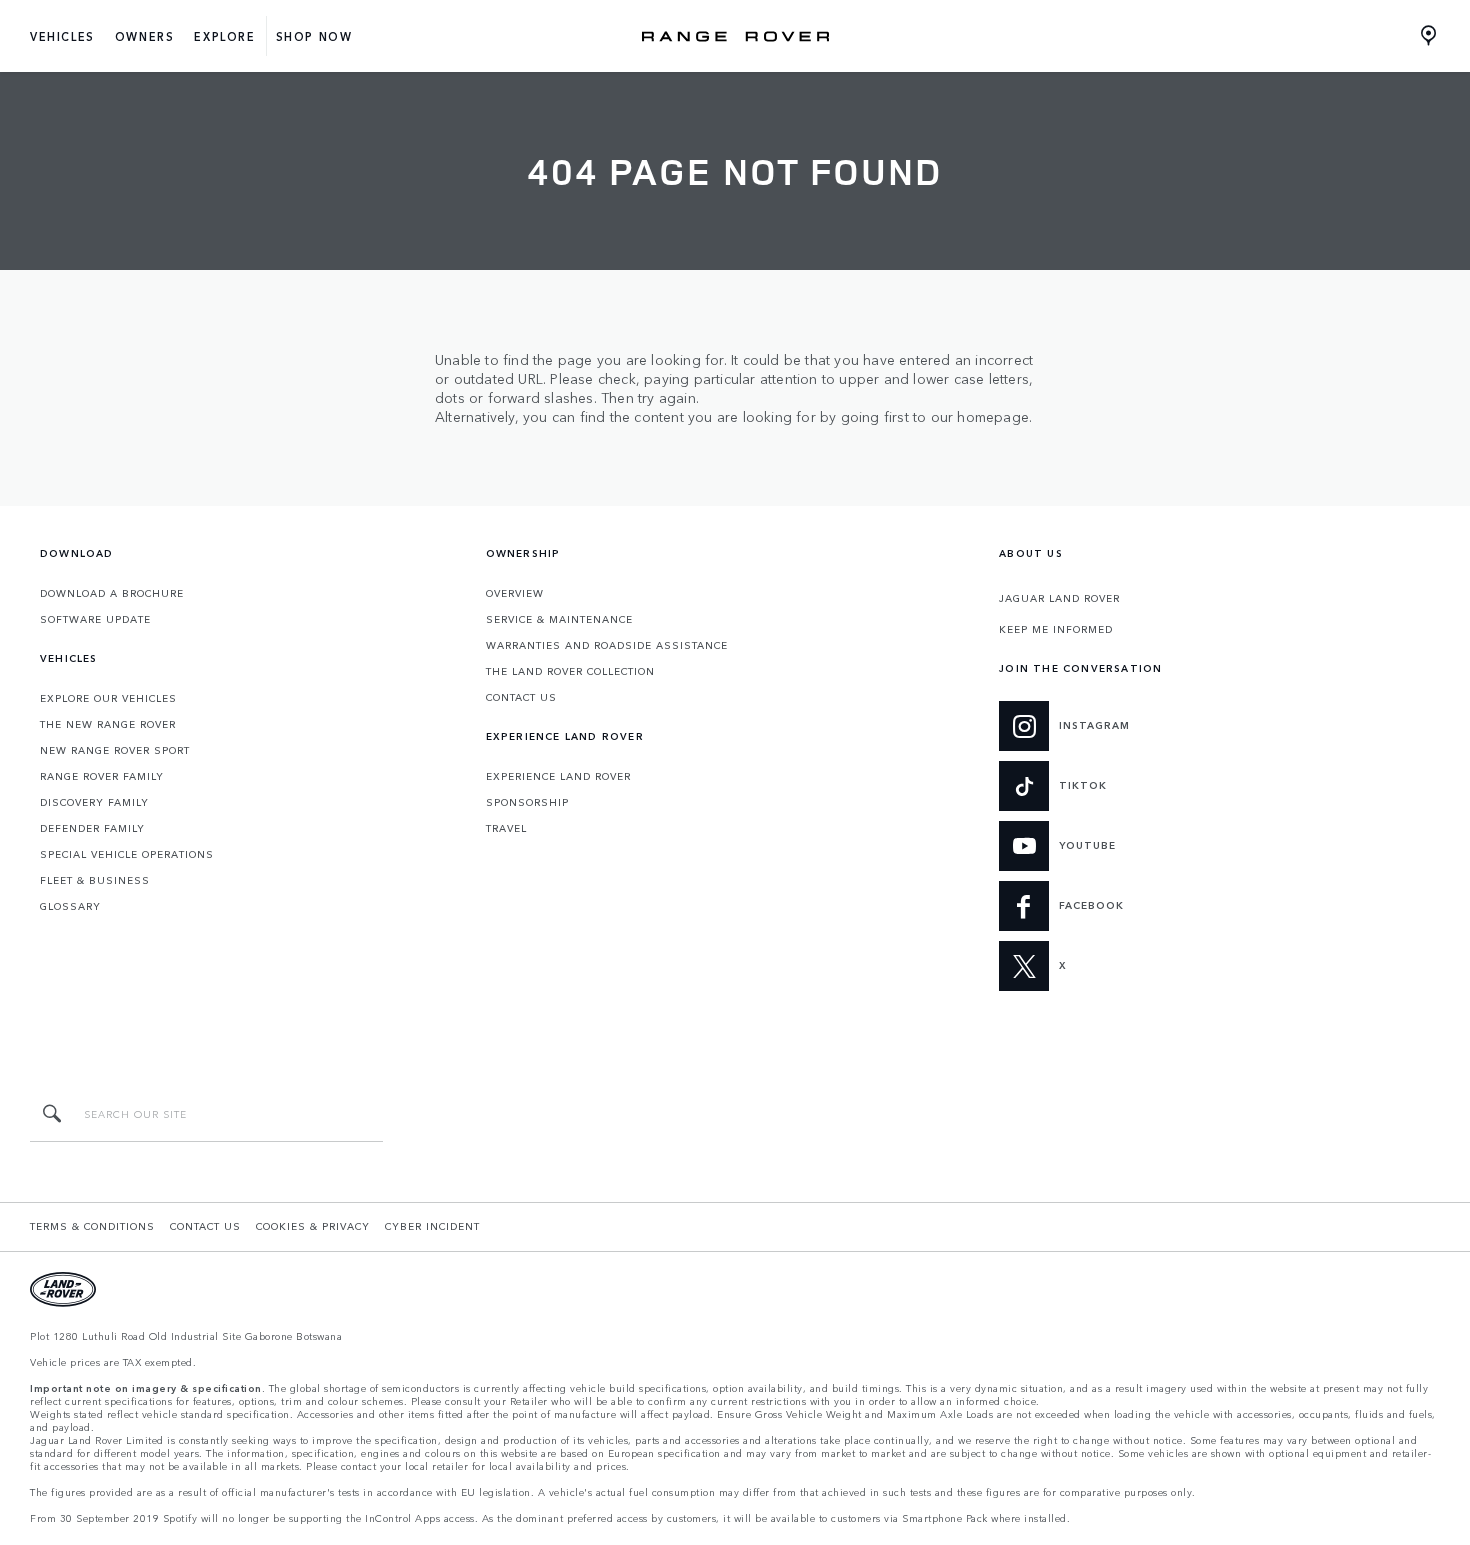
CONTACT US (521, 697)
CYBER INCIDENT (432, 1226)
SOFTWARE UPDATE (95, 619)
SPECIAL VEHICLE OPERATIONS (127, 854)
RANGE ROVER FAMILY (102, 776)
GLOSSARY (70, 906)
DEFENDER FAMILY (92, 828)
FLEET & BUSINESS (95, 880)
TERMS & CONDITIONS (92, 1226)
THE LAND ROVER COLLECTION (570, 671)
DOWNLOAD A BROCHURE (112, 593)
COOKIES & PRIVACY (313, 1226)
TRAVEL (506, 828)
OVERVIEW (515, 593)
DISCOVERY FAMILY (94, 802)
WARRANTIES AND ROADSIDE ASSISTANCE (607, 645)
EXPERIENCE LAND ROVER (558, 776)
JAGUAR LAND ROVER (1059, 598)
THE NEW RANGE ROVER (108, 724)
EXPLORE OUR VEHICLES (108, 698)
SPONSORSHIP (527, 802)
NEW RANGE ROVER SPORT (115, 750)
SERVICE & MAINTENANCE (559, 619)
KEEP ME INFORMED (1056, 629)
